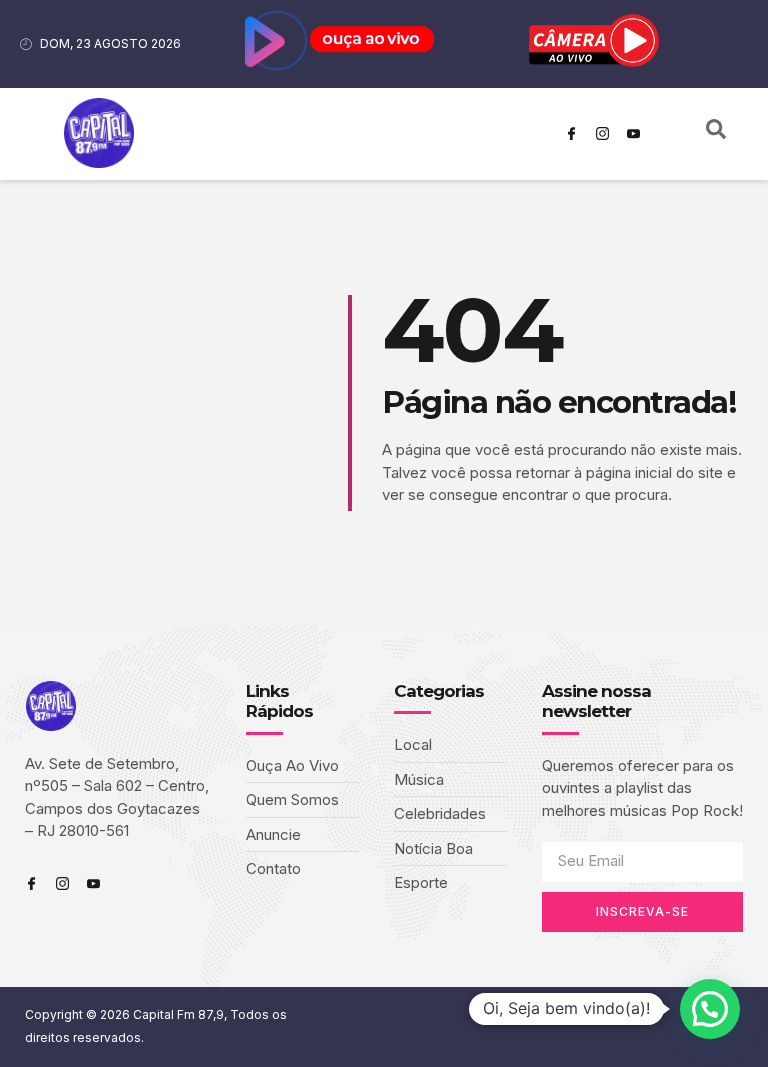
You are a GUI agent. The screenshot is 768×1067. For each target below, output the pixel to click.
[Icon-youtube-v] (634, 134)
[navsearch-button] (716, 134)
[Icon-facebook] (572, 134)
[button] (710, 1009)
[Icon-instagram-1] (603, 134)
